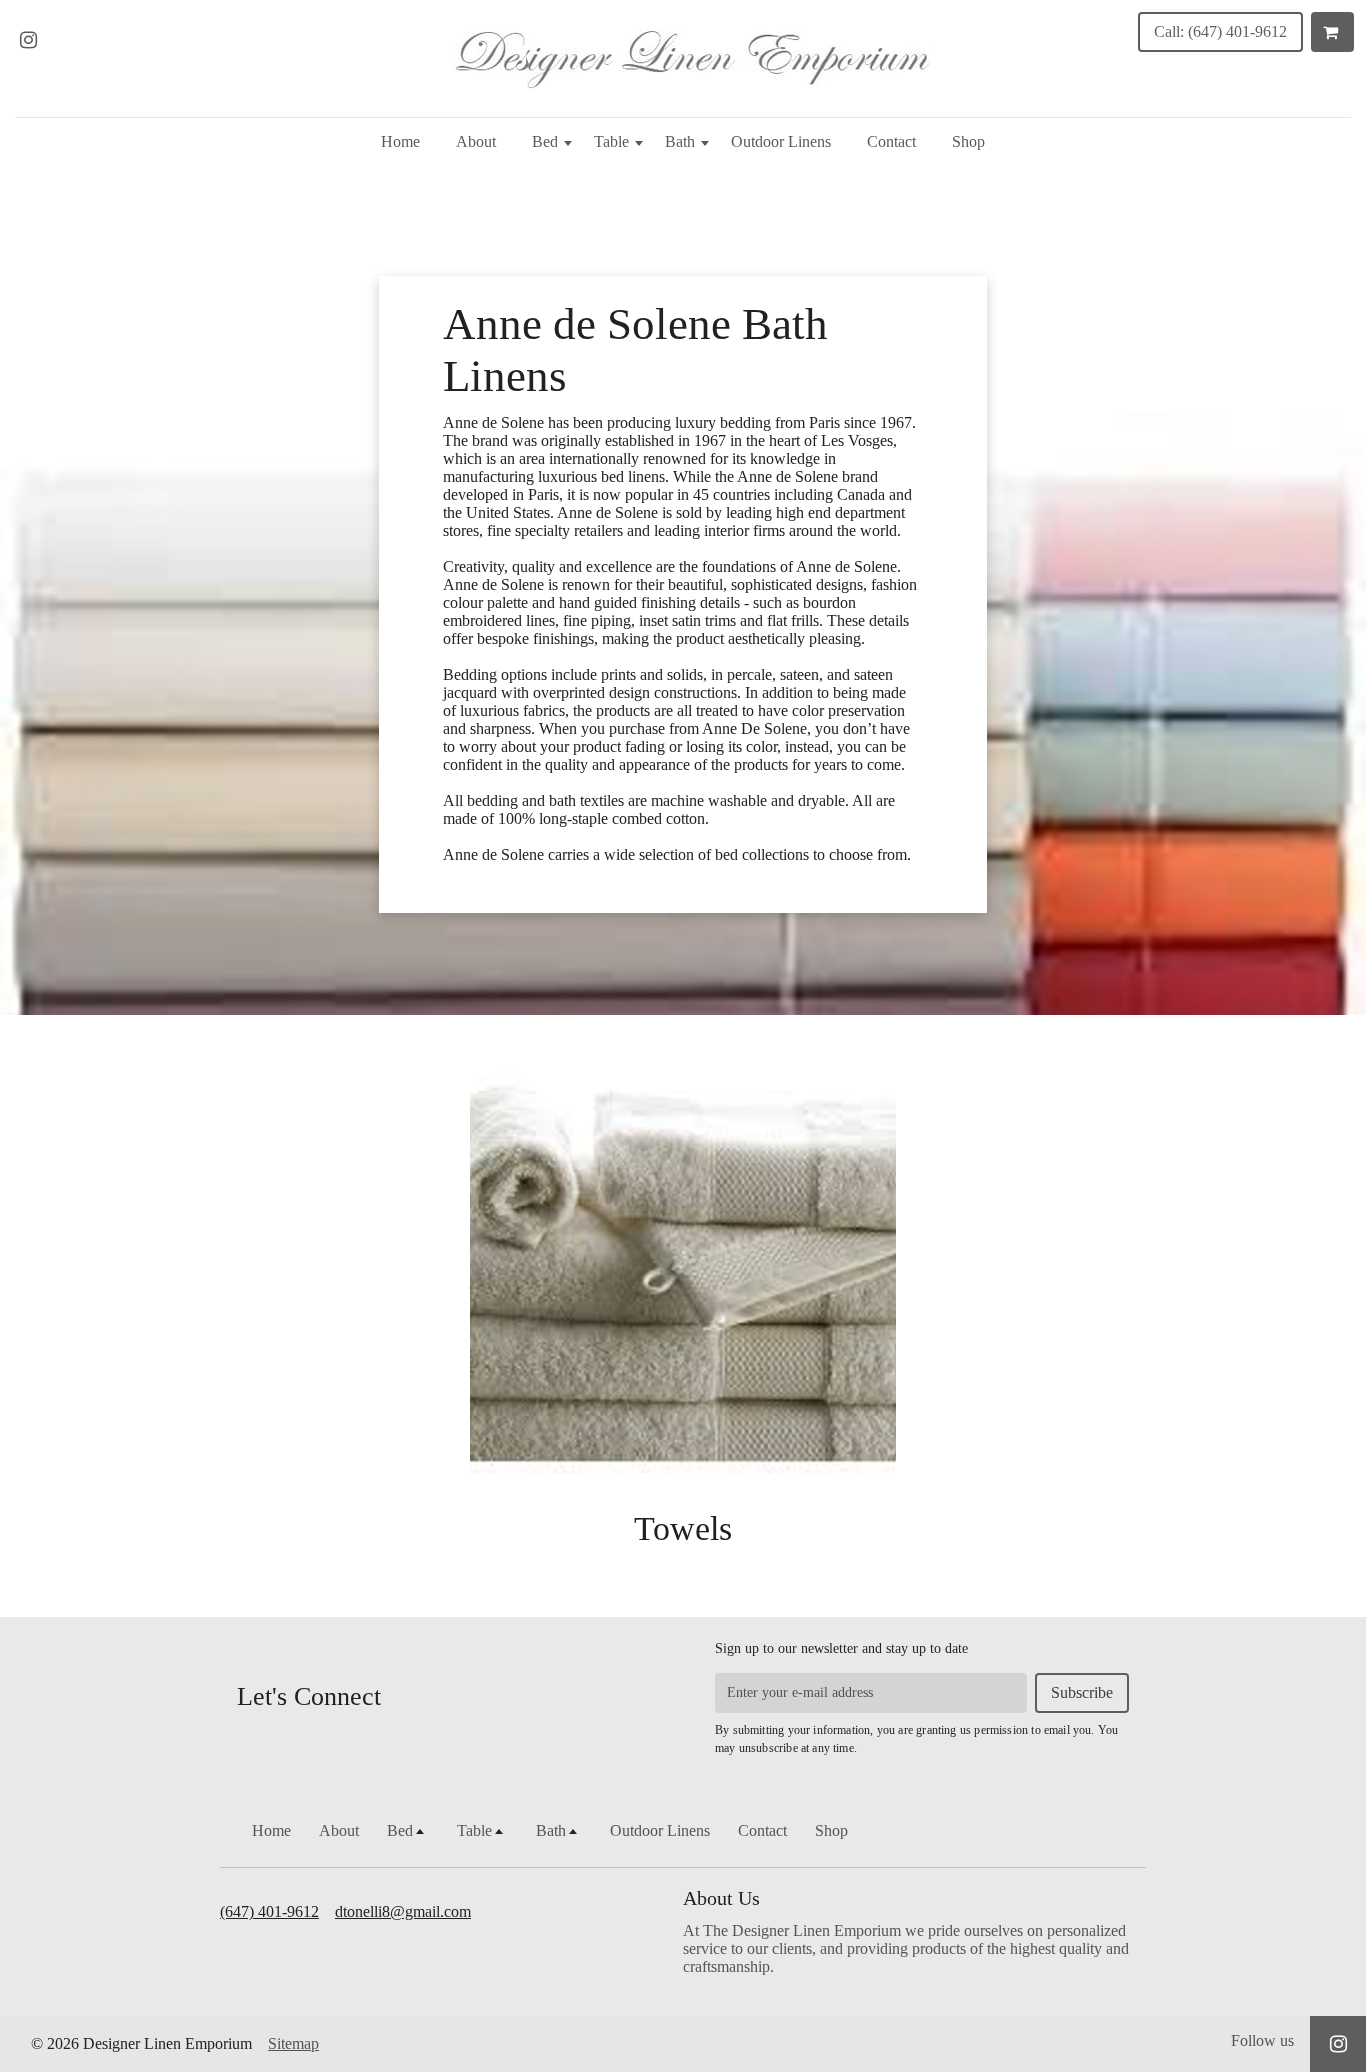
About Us (721, 1898)
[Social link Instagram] (28, 40)
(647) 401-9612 (269, 1911)
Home (400, 141)
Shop (968, 141)
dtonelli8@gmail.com (403, 1911)
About (476, 141)
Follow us (1262, 2040)
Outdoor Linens (781, 141)
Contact (891, 141)
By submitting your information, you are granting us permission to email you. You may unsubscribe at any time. (916, 1739)
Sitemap (293, 2043)
